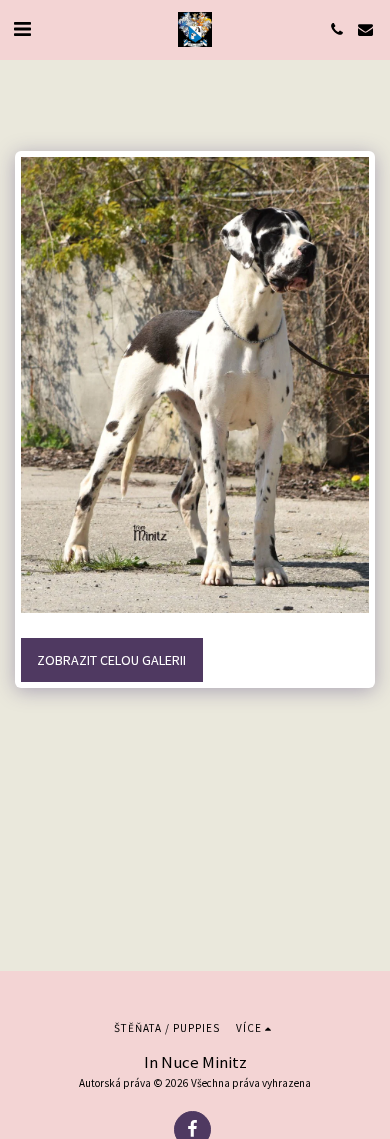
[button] (22, 28)
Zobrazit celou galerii (111, 660)
